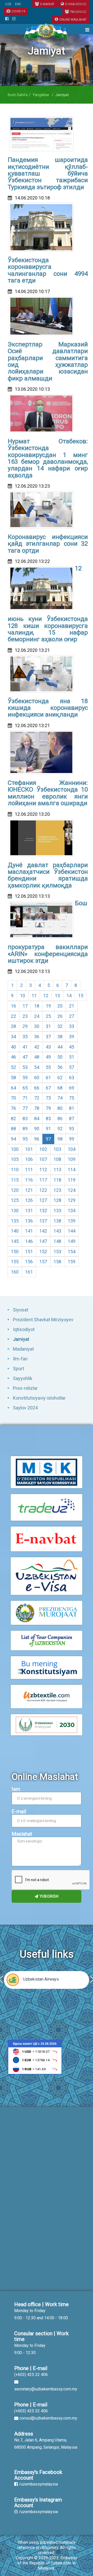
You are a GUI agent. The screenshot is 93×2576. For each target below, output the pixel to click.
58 (13, 1078)
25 (48, 1016)
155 (15, 1262)
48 (37, 1057)
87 (72, 1119)
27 (72, 1016)
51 (72, 1057)
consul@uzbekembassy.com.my (48, 2418)
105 (15, 1159)
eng (18, 4)
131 (29, 1211)
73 (48, 1098)
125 (15, 1200)
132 (43, 1211)
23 (25, 1016)
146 (29, 1241)
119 (72, 1180)
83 (25, 1119)
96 (37, 1139)
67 (48, 1088)
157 (43, 1262)
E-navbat (47, 4)
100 (15, 1149)
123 (57, 1190)
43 (48, 1047)
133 (57, 1211)
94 (13, 1139)
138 (57, 1221)
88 (13, 1129)
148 (57, 1241)
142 (43, 1231)
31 (48, 1026)
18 (37, 1006)
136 (29, 1221)
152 (43, 1252)
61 (48, 1078)
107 (43, 1159)
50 (60, 1057)
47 (25, 1057)
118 (57, 1180)
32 (60, 1026)
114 (72, 1170)
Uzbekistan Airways (41, 1979)
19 (48, 1006)
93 (72, 1129)
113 (57, 1170)
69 (72, 1088)
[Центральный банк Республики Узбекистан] (35, 2057)
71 (25, 1098)
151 (29, 1252)
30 (37, 1026)
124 (72, 1190)
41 (25, 1047)
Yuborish (49, 1896)
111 (29, 1170)
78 (37, 1108)
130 (15, 1211)
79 (48, 1108)
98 (60, 1139)
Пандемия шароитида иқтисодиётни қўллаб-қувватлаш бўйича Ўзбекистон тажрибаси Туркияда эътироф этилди (48, 173)
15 (81, 996)
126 (29, 1200)
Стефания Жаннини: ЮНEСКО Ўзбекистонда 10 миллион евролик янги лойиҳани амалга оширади (48, 793)
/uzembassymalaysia (38, 2484)
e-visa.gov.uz (76, 4)
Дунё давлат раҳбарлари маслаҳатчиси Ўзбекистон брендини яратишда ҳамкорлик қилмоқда (48, 875)
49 (48, 1057)
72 (37, 1098)
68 (60, 1088)
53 (25, 1067)
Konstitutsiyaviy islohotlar (39, 1398)
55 (48, 1067)
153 (57, 1252)
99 (72, 1139)
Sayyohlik (23, 1378)
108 (57, 1159)
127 (43, 1200)
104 (72, 1149)
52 (13, 1067)
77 (25, 1108)
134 (72, 1211)
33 (72, 1026)
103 (57, 1149)
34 (13, 1037)
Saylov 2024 (25, 1408)
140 (15, 1231)
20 (60, 1006)
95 (25, 1139)
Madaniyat (23, 1349)
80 (60, 1108)
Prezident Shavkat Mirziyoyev (43, 1320)
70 (13, 1098)
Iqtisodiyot (24, 1329)
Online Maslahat (73, 20)
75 (72, 1098)
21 (72, 1006)
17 (25, 1006)
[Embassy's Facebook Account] (7, 19)
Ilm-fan (20, 1359)
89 (25, 1129)
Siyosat (21, 1310)
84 (37, 1119)
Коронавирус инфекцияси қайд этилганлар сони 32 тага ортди (48, 544)
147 (43, 1241)
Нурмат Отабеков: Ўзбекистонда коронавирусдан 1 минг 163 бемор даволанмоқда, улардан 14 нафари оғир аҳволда (48, 458)
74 (60, 1098)
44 (60, 1047)
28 (13, 1026)
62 (60, 1078)
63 (72, 1078)
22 (13, 1016)
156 (29, 1262)
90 (37, 1129)
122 (43, 1190)
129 (72, 1200)
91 (48, 1129)
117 (43, 1180)
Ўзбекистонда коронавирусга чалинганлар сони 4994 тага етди (48, 270)
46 (13, 1057)
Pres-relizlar (25, 1388)
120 (15, 1190)
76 (13, 1108)
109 (72, 1159)
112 (43, 1170)
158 (57, 1262)
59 (25, 1078)
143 (57, 1231)
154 (72, 1252)
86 (60, 1119)
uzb (8, 4)
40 (13, 1047)
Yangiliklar (41, 95)
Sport (18, 1369)
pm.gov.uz (78, 12)
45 (72, 1047)
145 (15, 1241)
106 (29, 1159)
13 (57, 996)
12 (46, 996)
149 (72, 1241)
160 (15, 1272)
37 (48, 1037)
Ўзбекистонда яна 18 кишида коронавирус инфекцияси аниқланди (48, 708)
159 (72, 1262)
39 (72, 1037)
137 (43, 1221)
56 (60, 1067)
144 (72, 1231)
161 (29, 1272)
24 (37, 1016)
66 (37, 1088)
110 (15, 1170)
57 (72, 1067)
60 (37, 1078)
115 (15, 1180)
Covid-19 (18, 11)
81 (72, 1108)
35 (25, 1037)
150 (15, 1252)
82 (13, 1119)
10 (22, 996)
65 (25, 1088)
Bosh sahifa (18, 95)
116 (29, 1180)
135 (15, 1221)
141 (29, 1231)
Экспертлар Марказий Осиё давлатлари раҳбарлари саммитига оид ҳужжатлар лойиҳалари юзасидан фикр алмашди (48, 361)
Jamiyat (21, 1339)
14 (69, 996)
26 (60, 1016)
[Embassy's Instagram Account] (14, 19)
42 (37, 1047)
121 (29, 1190)
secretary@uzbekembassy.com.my (46, 2389)
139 (72, 1221)
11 (34, 996)
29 (25, 1026)
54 (37, 1067)
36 (37, 1037)
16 (13, 1006)
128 (57, 1200)
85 (48, 1119)
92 (60, 1129)
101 (29, 1149)
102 (43, 1149)
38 (60, 1037)
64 (13, 1088)
